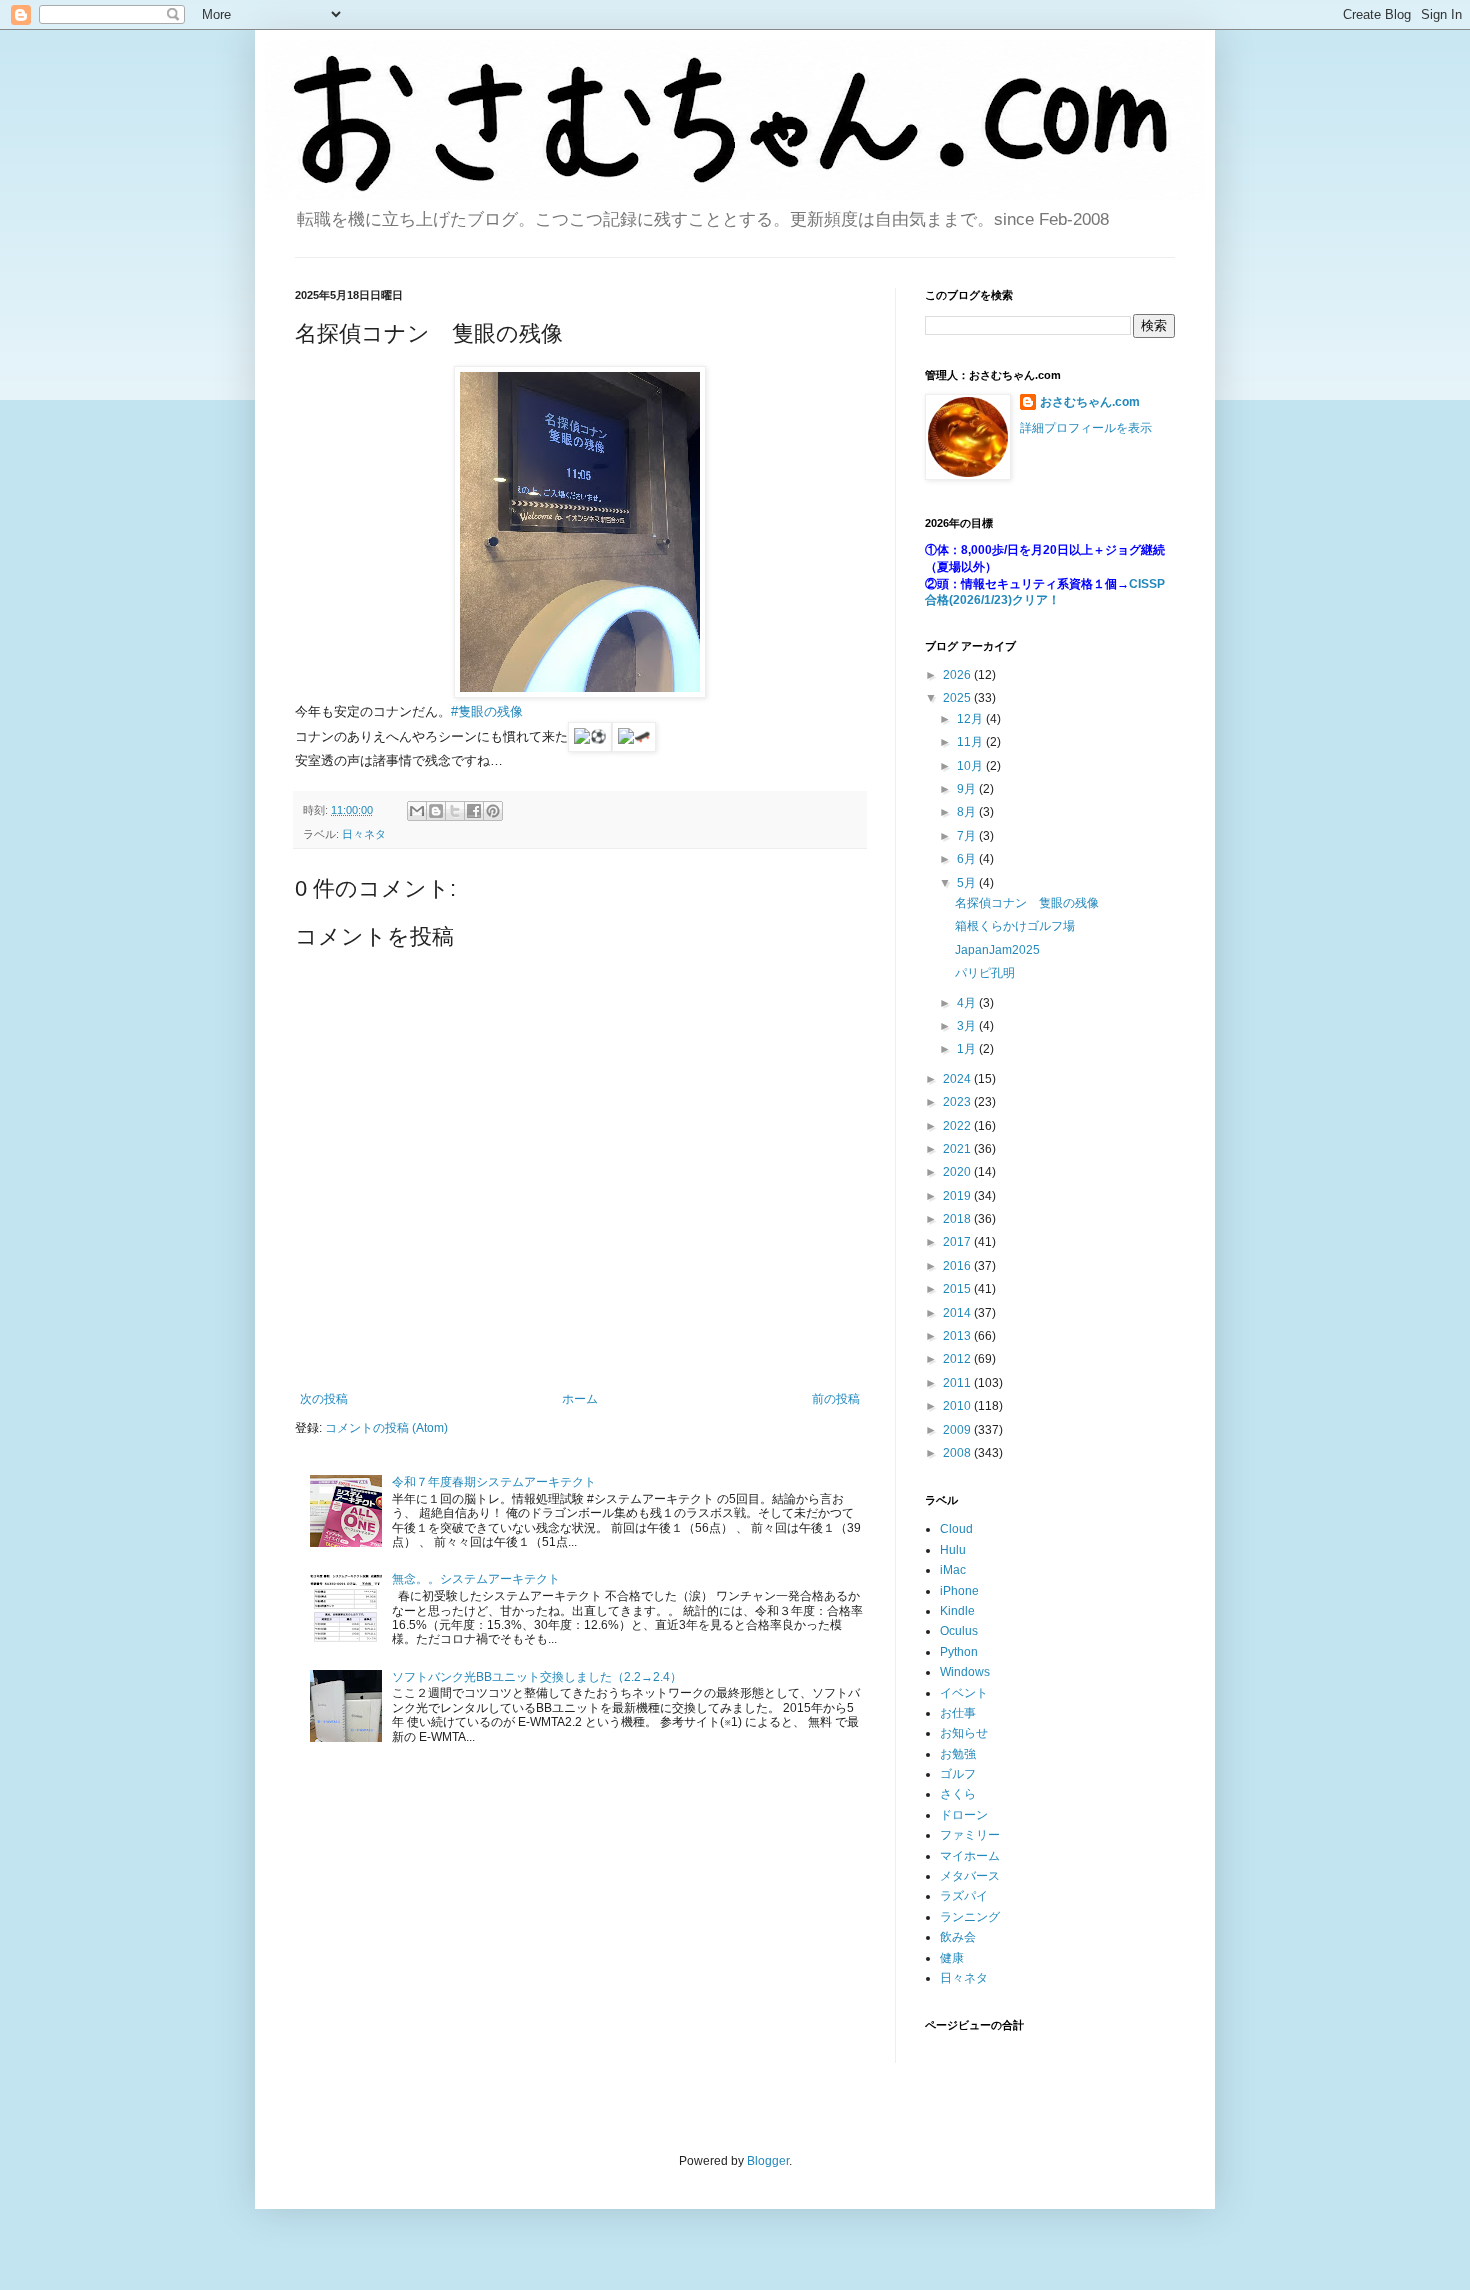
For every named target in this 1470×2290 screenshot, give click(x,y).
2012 (958, 1359)
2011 (958, 1383)
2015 (958, 1289)
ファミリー (970, 1835)
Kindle (957, 1611)
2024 (958, 1079)
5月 (968, 883)
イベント (964, 1693)
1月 (968, 1049)
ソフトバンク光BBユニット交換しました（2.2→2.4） (537, 1677)
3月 (968, 1026)
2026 (958, 675)
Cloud (956, 1529)
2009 (958, 1430)
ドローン (964, 1815)
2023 (958, 1102)
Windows (965, 1672)
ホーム (580, 1399)
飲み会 (958, 1937)
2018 (958, 1219)
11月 (971, 742)
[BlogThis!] (436, 811)
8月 (968, 812)
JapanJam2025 (997, 950)
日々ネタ (364, 834)
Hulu (953, 1550)
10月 (971, 766)
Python (959, 1652)
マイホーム (970, 1856)
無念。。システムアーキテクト (476, 1579)
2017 (958, 1242)
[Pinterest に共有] (493, 811)
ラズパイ (964, 1896)
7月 (968, 836)
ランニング (970, 1917)
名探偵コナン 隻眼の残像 (1027, 903)
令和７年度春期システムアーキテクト (494, 1482)
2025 (958, 698)
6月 (968, 859)
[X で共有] (455, 811)
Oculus (959, 1631)
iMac (953, 1570)
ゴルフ (958, 1774)
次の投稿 (324, 1399)
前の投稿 (836, 1399)
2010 (958, 1406)
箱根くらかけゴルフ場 (1015, 926)
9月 (968, 789)
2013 (958, 1336)
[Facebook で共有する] (474, 811)
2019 (958, 1196)
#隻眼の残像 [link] (487, 711)
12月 (971, 719)
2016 (958, 1266)
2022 (958, 1126)
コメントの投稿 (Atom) (386, 1428)
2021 (958, 1149)
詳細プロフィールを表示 (1086, 428)
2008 (958, 1453)
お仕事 (958, 1713)
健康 (952, 1958)
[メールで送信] (417, 811)
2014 (958, 1313)
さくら (958, 1794)
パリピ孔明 (985, 973)
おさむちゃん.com (1090, 402)
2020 (958, 1172)
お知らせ (964, 1733)
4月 (968, 1003)
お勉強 (958, 1754)
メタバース (970, 1876)
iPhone (959, 1591)
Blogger (768, 2161)
